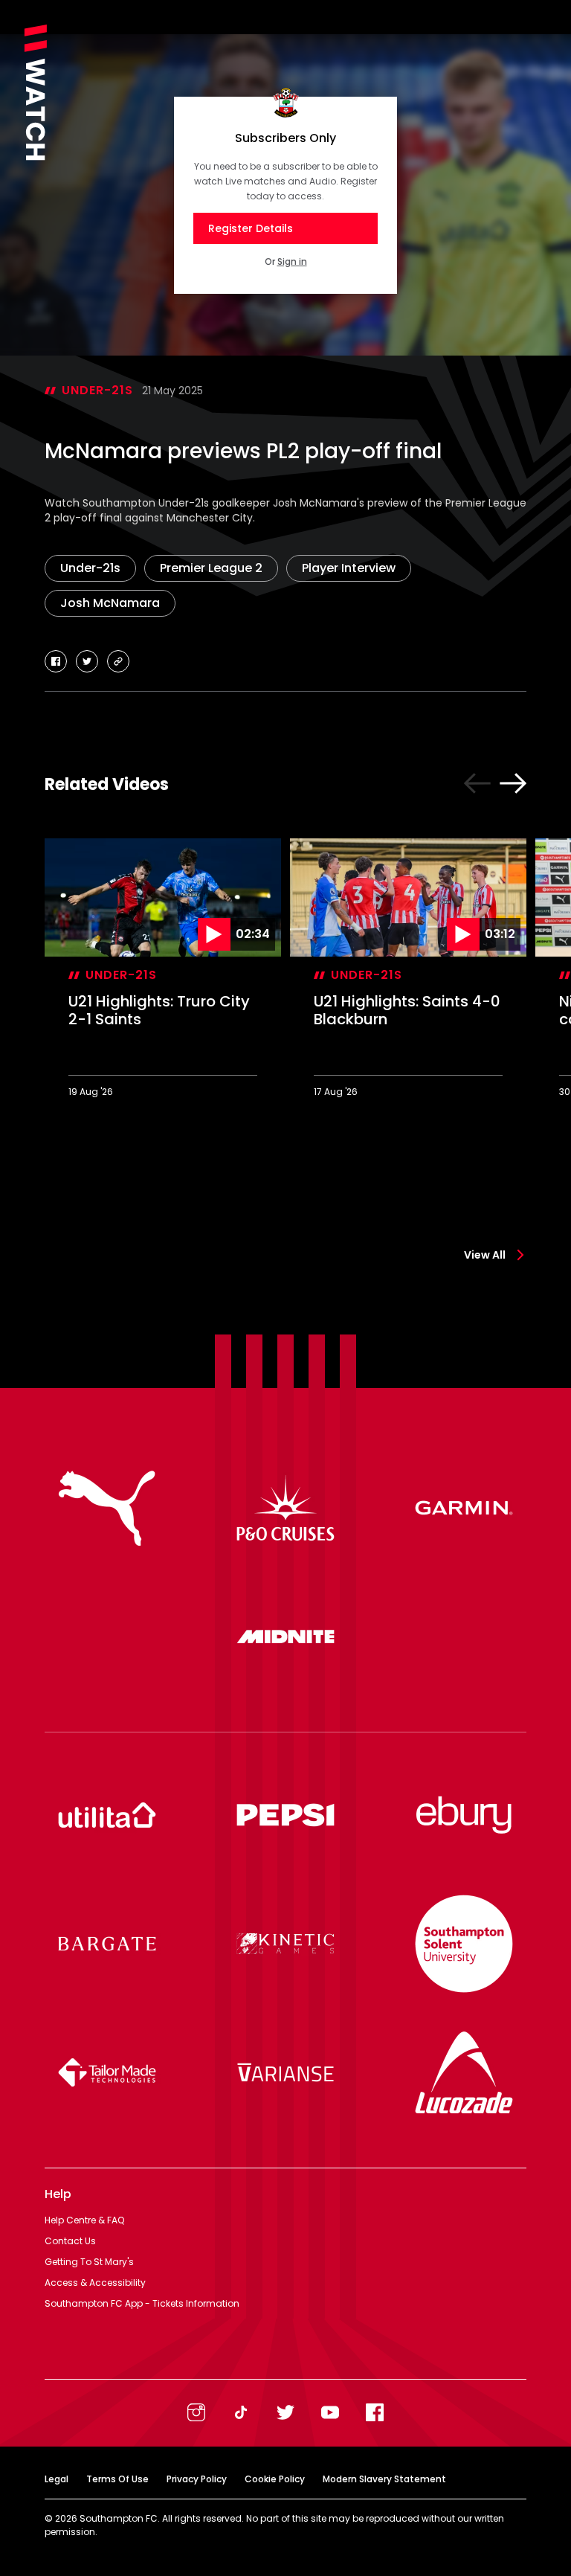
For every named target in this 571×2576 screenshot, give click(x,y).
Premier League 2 (211, 568)
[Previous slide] (477, 783)
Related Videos (107, 784)
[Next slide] (513, 783)
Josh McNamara (110, 603)
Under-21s (97, 390)
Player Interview (349, 568)
